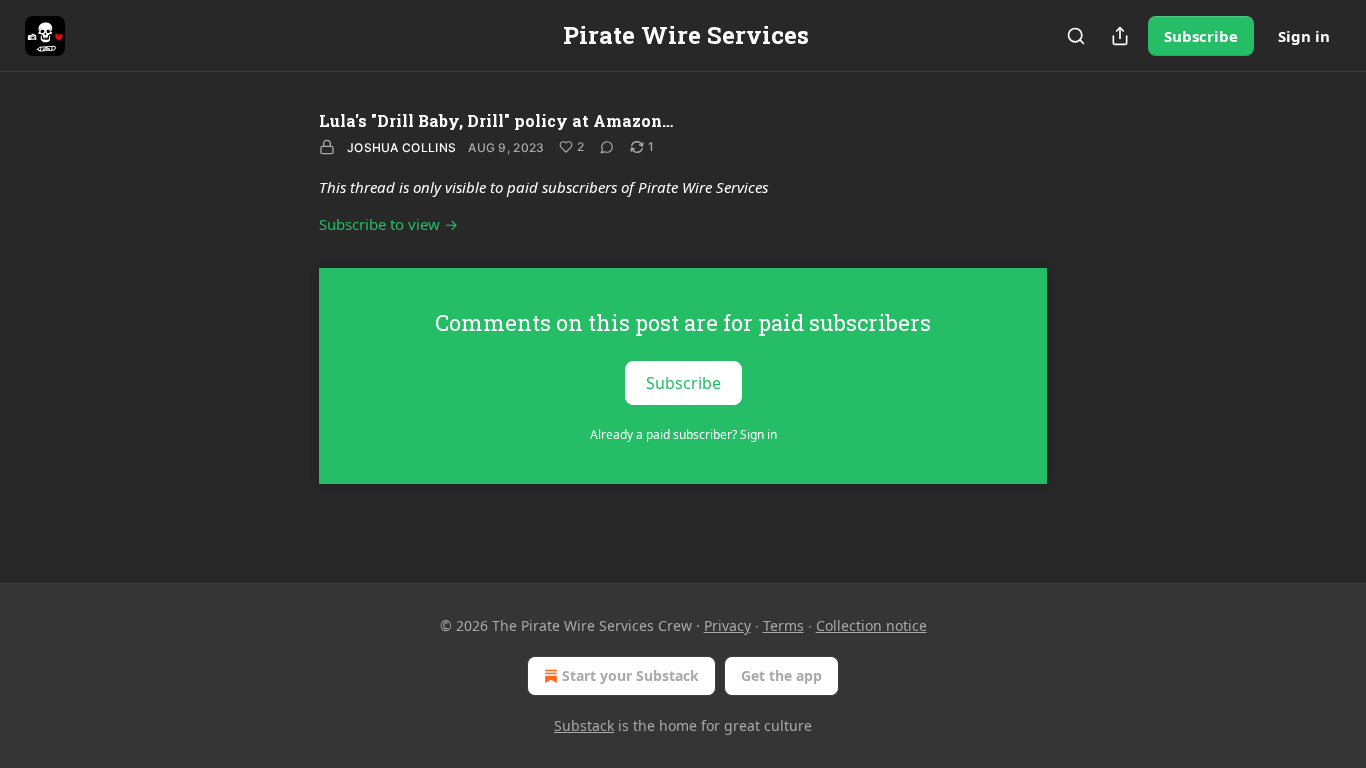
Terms (783, 625)
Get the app (781, 675)
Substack (584, 725)
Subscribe (1201, 36)
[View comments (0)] (607, 147)
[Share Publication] (1120, 36)
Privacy (727, 625)
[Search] (1076, 36)
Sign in (1304, 36)
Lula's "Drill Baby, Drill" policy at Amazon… (496, 120)
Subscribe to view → (388, 224)
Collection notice (871, 625)
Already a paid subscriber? (683, 434)
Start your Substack (630, 675)
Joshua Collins (401, 147)
